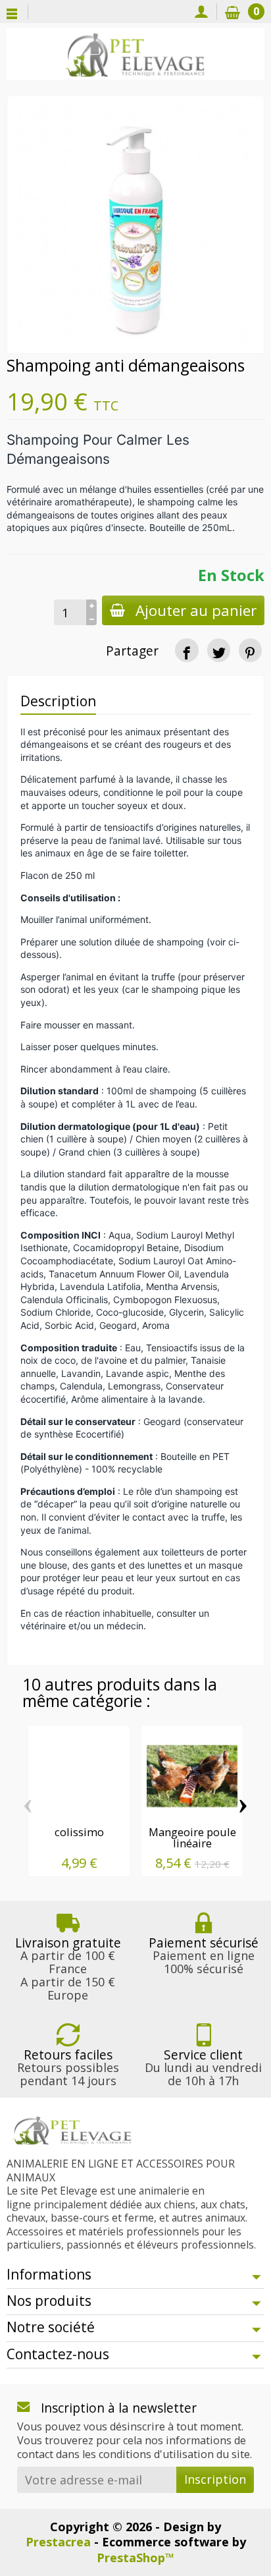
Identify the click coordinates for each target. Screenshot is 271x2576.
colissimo (79, 1832)
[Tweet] (219, 650)
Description (58, 701)
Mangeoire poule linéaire (192, 1837)
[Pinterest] (250, 650)
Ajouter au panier (196, 610)
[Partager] (186, 650)
